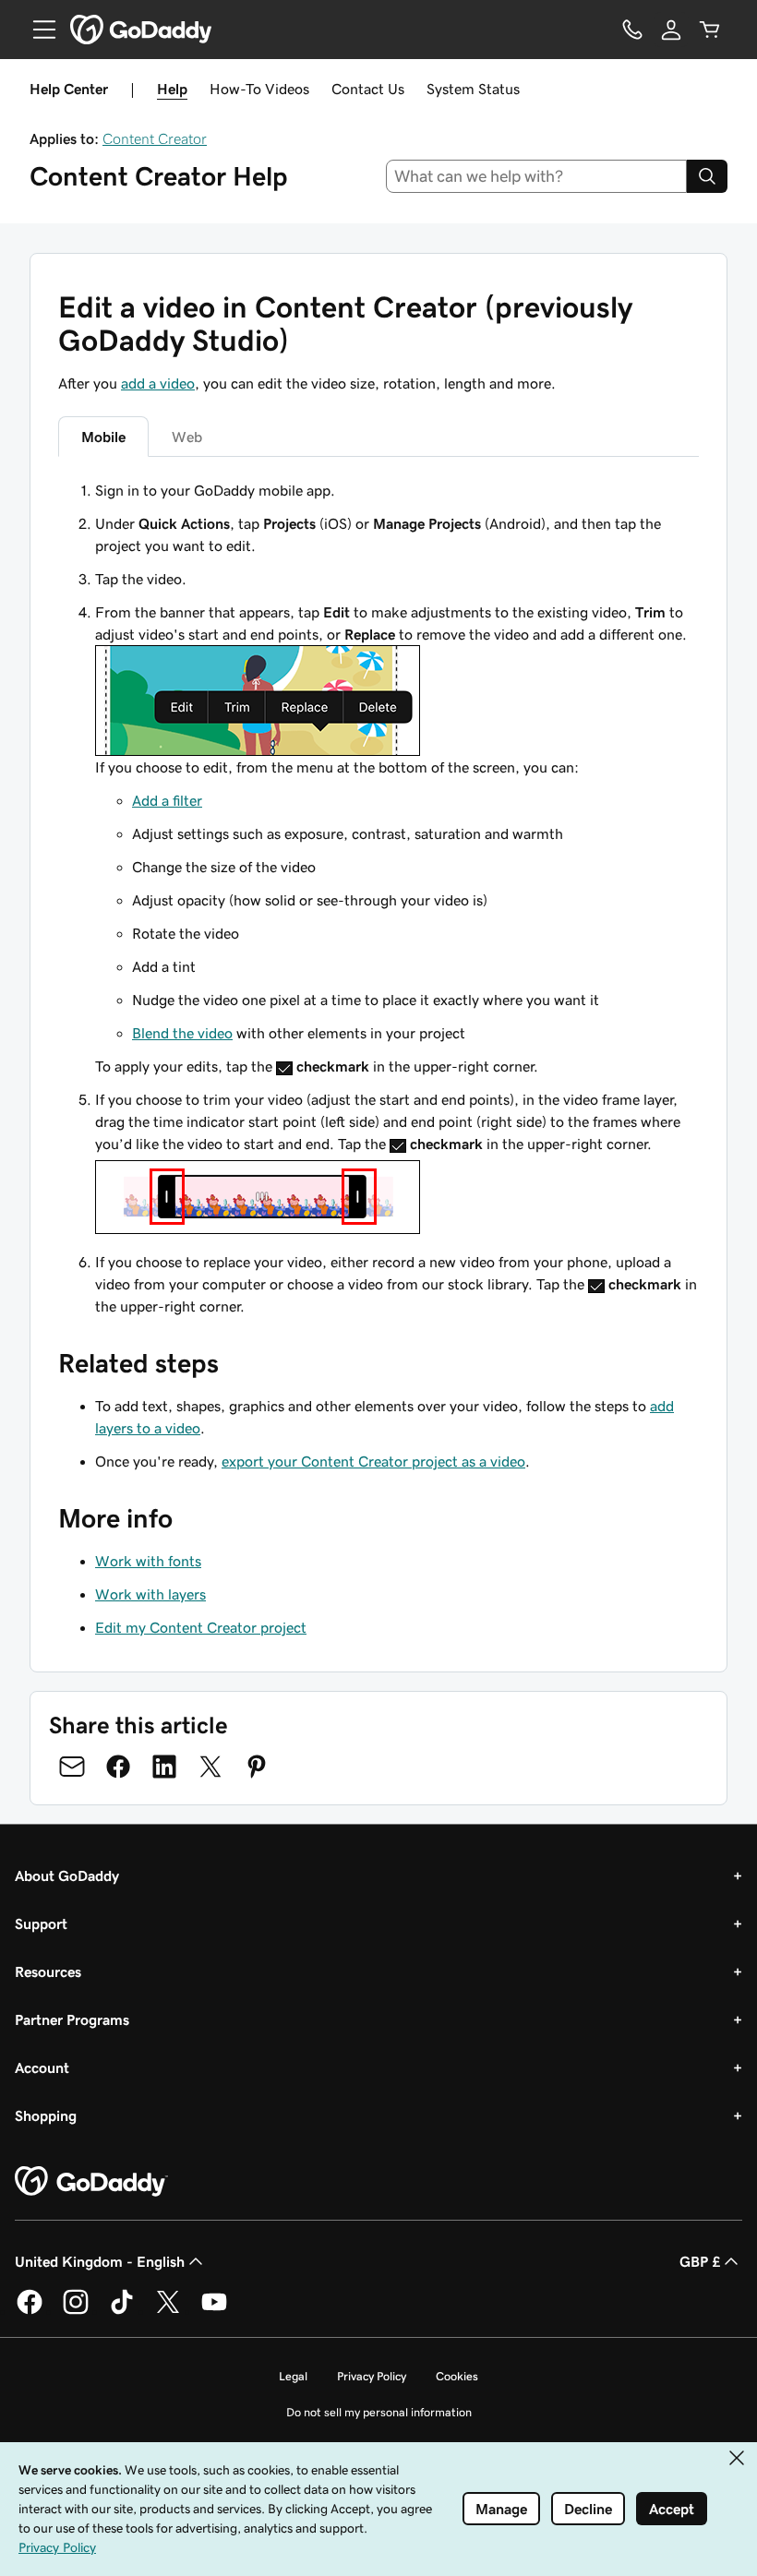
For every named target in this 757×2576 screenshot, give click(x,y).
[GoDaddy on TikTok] (122, 2311)
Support (41, 1923)
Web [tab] (187, 437)
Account (42, 2067)
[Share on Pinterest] (257, 1767)
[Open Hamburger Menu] (37, 30)
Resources (48, 1971)
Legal (293, 2376)
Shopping (46, 2115)
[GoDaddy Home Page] (91, 2182)
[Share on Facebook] (118, 1767)
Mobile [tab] (103, 437)
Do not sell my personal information (379, 2412)
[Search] (707, 176)
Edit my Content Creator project (201, 1627)
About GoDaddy (67, 1875)
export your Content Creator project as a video (373, 1461)
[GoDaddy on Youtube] (214, 2311)
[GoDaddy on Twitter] (168, 2311)
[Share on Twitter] (210, 1767)
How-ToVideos (259, 89)
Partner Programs (72, 2019)
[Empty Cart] (710, 30)
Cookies (457, 2376)
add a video (158, 383)
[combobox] (537, 176)
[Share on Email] (72, 1767)
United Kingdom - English (100, 2261)
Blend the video (182, 1033)
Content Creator (155, 138)
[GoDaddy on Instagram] (76, 2311)
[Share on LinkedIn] (164, 1767)
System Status (473, 89)
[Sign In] (671, 30)
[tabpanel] (378, 898)
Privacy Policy (372, 2376)
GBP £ (700, 2261)
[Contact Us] (632, 30)
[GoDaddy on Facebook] (30, 2311)
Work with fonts (148, 1561)
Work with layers (150, 1594)
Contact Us (368, 89)
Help (172, 89)
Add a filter (167, 800)
